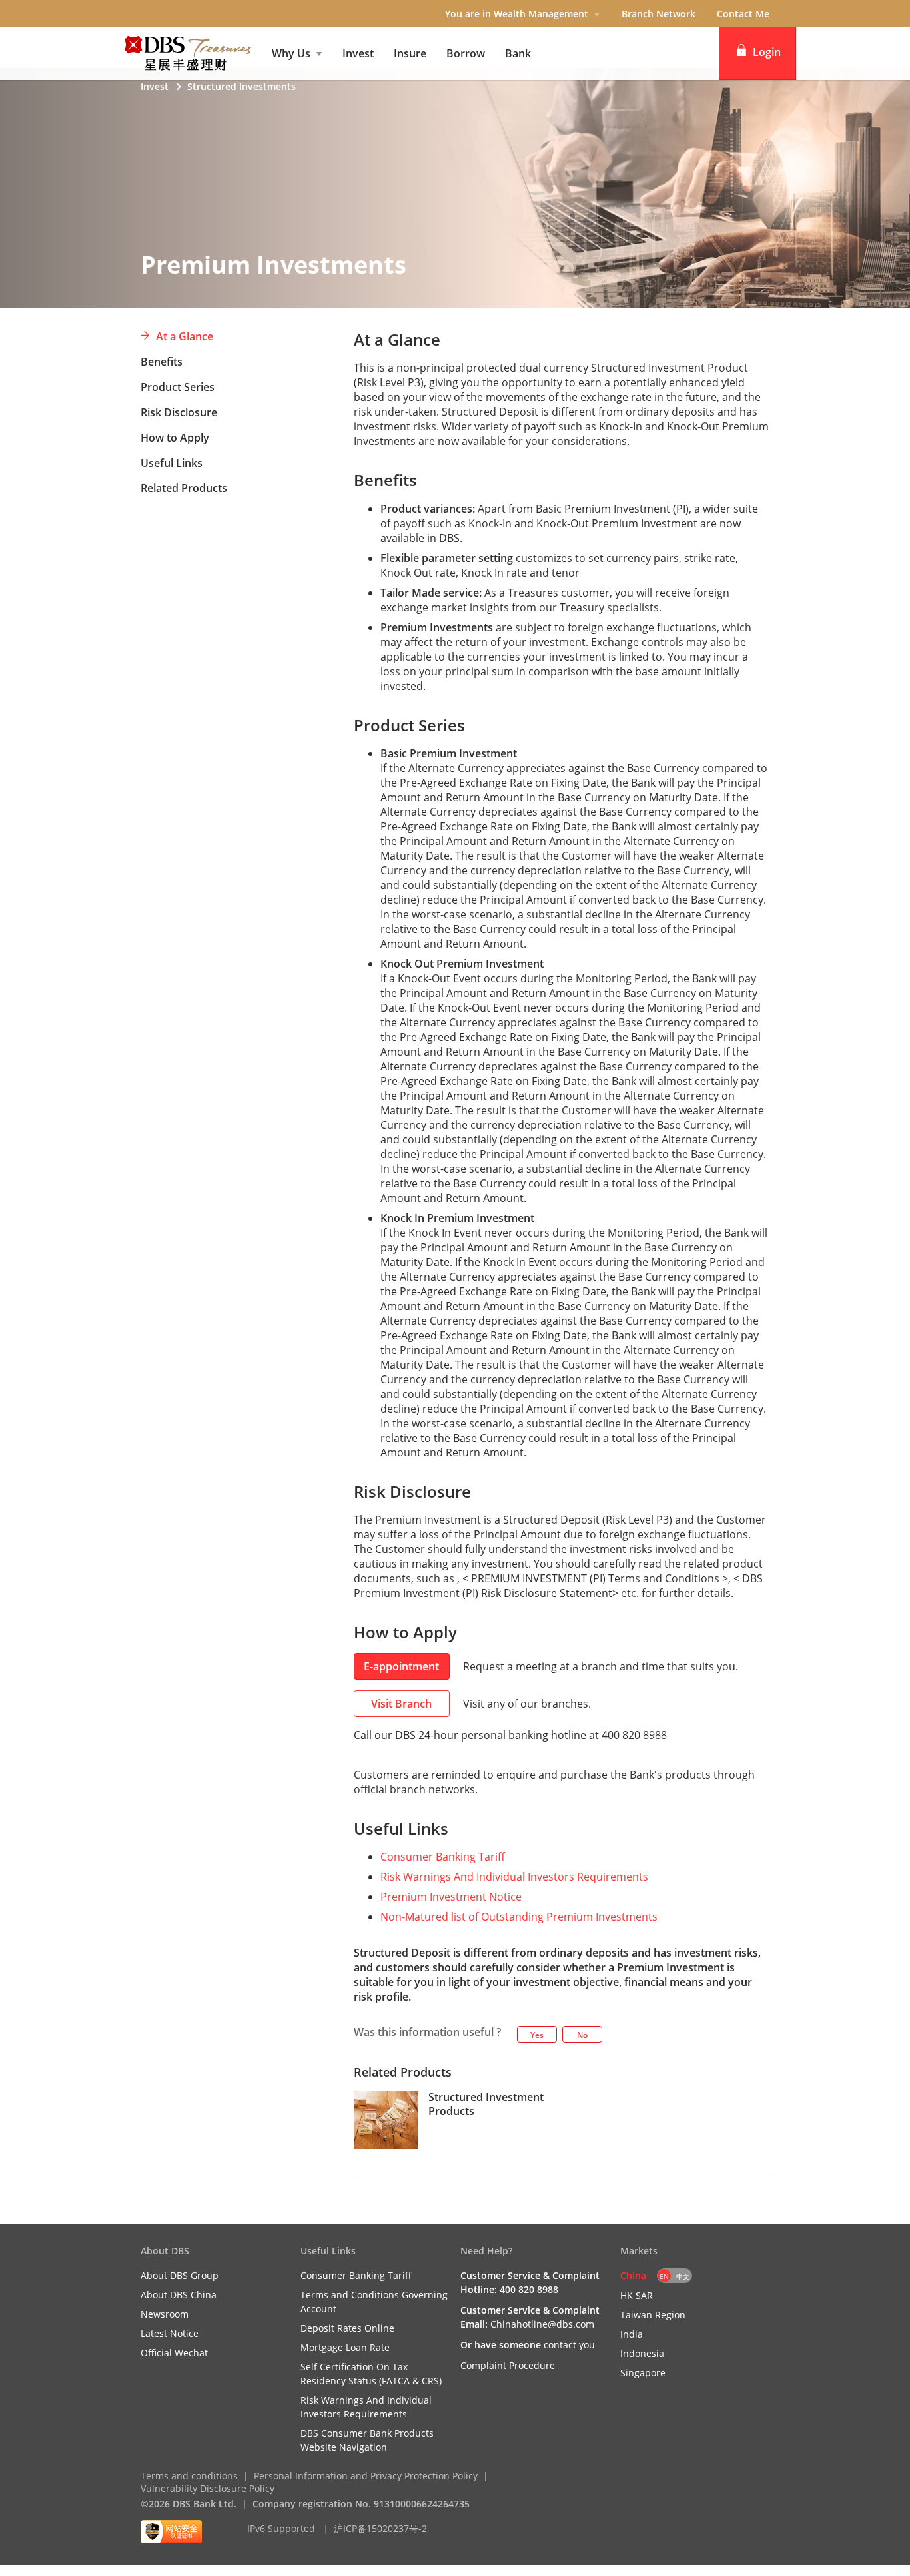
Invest (155, 86)
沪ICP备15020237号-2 (380, 2528)
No (582, 2035)
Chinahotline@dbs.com (542, 2324)
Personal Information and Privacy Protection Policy (366, 2476)
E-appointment (401, 1666)
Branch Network (659, 14)
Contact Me (743, 14)
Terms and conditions (189, 2476)
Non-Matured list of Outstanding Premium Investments (519, 1917)
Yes (537, 2035)
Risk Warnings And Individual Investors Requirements (514, 1877)
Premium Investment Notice (451, 1897)
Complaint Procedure (508, 2365)
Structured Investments (241, 86)
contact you (569, 2345)
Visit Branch (401, 1704)
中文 (683, 2276)
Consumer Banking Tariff (443, 1857)
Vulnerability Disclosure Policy (208, 2488)
